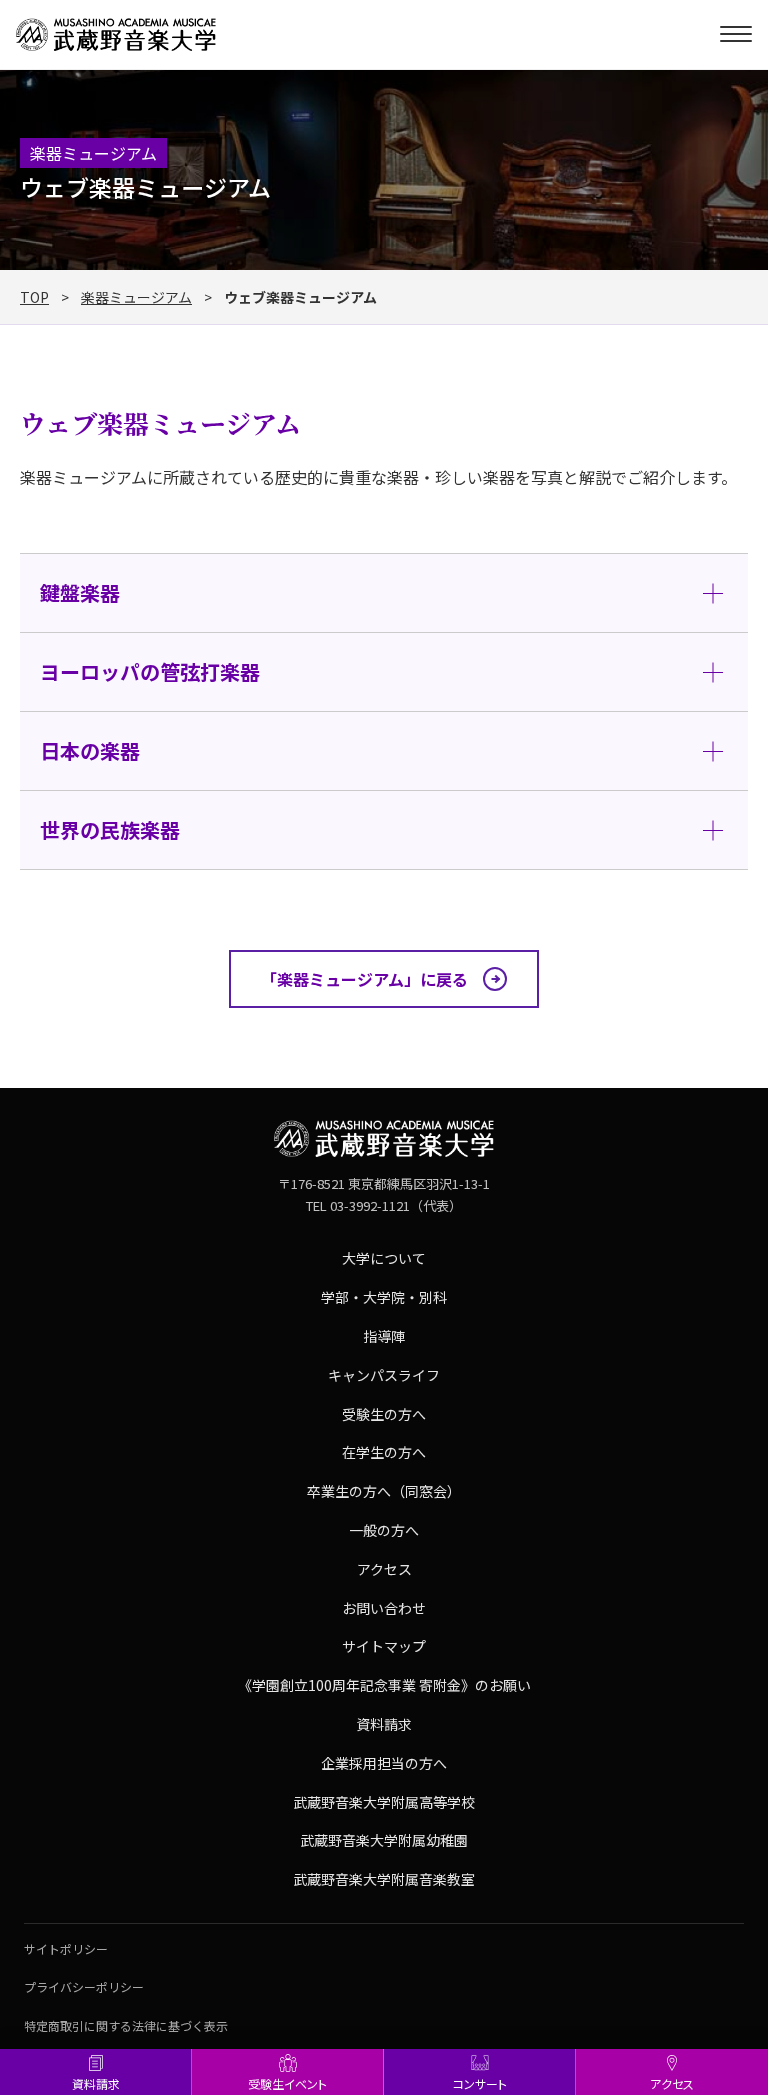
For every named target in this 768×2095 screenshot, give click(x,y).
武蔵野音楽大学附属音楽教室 (384, 1879)
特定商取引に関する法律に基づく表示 (126, 2025)
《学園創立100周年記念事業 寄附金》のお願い (384, 1685)
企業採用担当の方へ (384, 1763)
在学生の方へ (384, 1452)
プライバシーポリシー (84, 1986)
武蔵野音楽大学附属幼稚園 (384, 1840)
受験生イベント (287, 2083)
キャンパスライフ (384, 1375)
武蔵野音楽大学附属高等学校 (384, 1802)
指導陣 (384, 1336)
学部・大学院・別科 (384, 1297)
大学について (384, 1258)
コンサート (480, 2083)
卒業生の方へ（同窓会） (384, 1491)
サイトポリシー (66, 1948)
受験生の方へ (384, 1414)
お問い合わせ (384, 1608)
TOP (34, 297)
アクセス (672, 2083)
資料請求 (96, 2083)
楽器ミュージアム (136, 297)
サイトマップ (384, 1646)
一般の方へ (384, 1530)
